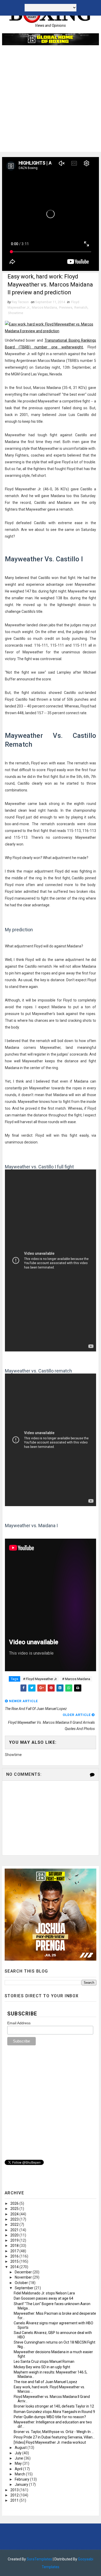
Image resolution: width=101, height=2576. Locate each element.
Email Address (19, 2023)
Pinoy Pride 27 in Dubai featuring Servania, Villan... (54, 2437)
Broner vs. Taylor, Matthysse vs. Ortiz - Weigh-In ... (54, 2432)
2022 (15, 2224)
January (22, 2484)
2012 (15, 2495)
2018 (15, 2246)
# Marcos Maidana (76, 1679)
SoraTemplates (39, 2559)
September (24, 2288)
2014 (15, 2267)
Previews (66, 307)
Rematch (81, 307)
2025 (15, 2209)
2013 (15, 2490)
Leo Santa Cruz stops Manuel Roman (44, 2362)
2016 (15, 2256)
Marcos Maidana (44, 307)
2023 (15, 2219)
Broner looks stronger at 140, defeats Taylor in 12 (54, 2406)
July (19, 2453)
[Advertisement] (51, 101)
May (19, 2463)
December (24, 2272)
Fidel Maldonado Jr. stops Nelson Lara (44, 2293)
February (22, 2479)
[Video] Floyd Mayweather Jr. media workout (50, 2442)
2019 (15, 2240)
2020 (15, 2235)
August (21, 2448)
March (20, 2474)
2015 (15, 2261)
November (24, 2277)
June (19, 2458)
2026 (15, 2203)
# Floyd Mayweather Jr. (40, 1679)
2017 (15, 2251)
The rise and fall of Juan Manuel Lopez (45, 2382)
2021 (15, 2230)
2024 (15, 2214)
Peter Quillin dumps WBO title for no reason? (50, 2417)
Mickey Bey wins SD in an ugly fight (42, 2367)
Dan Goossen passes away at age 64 (44, 2298)
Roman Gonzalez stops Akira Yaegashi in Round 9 (54, 2412)
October (22, 2283)
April (19, 2469)
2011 (15, 2500)
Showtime (16, 313)
